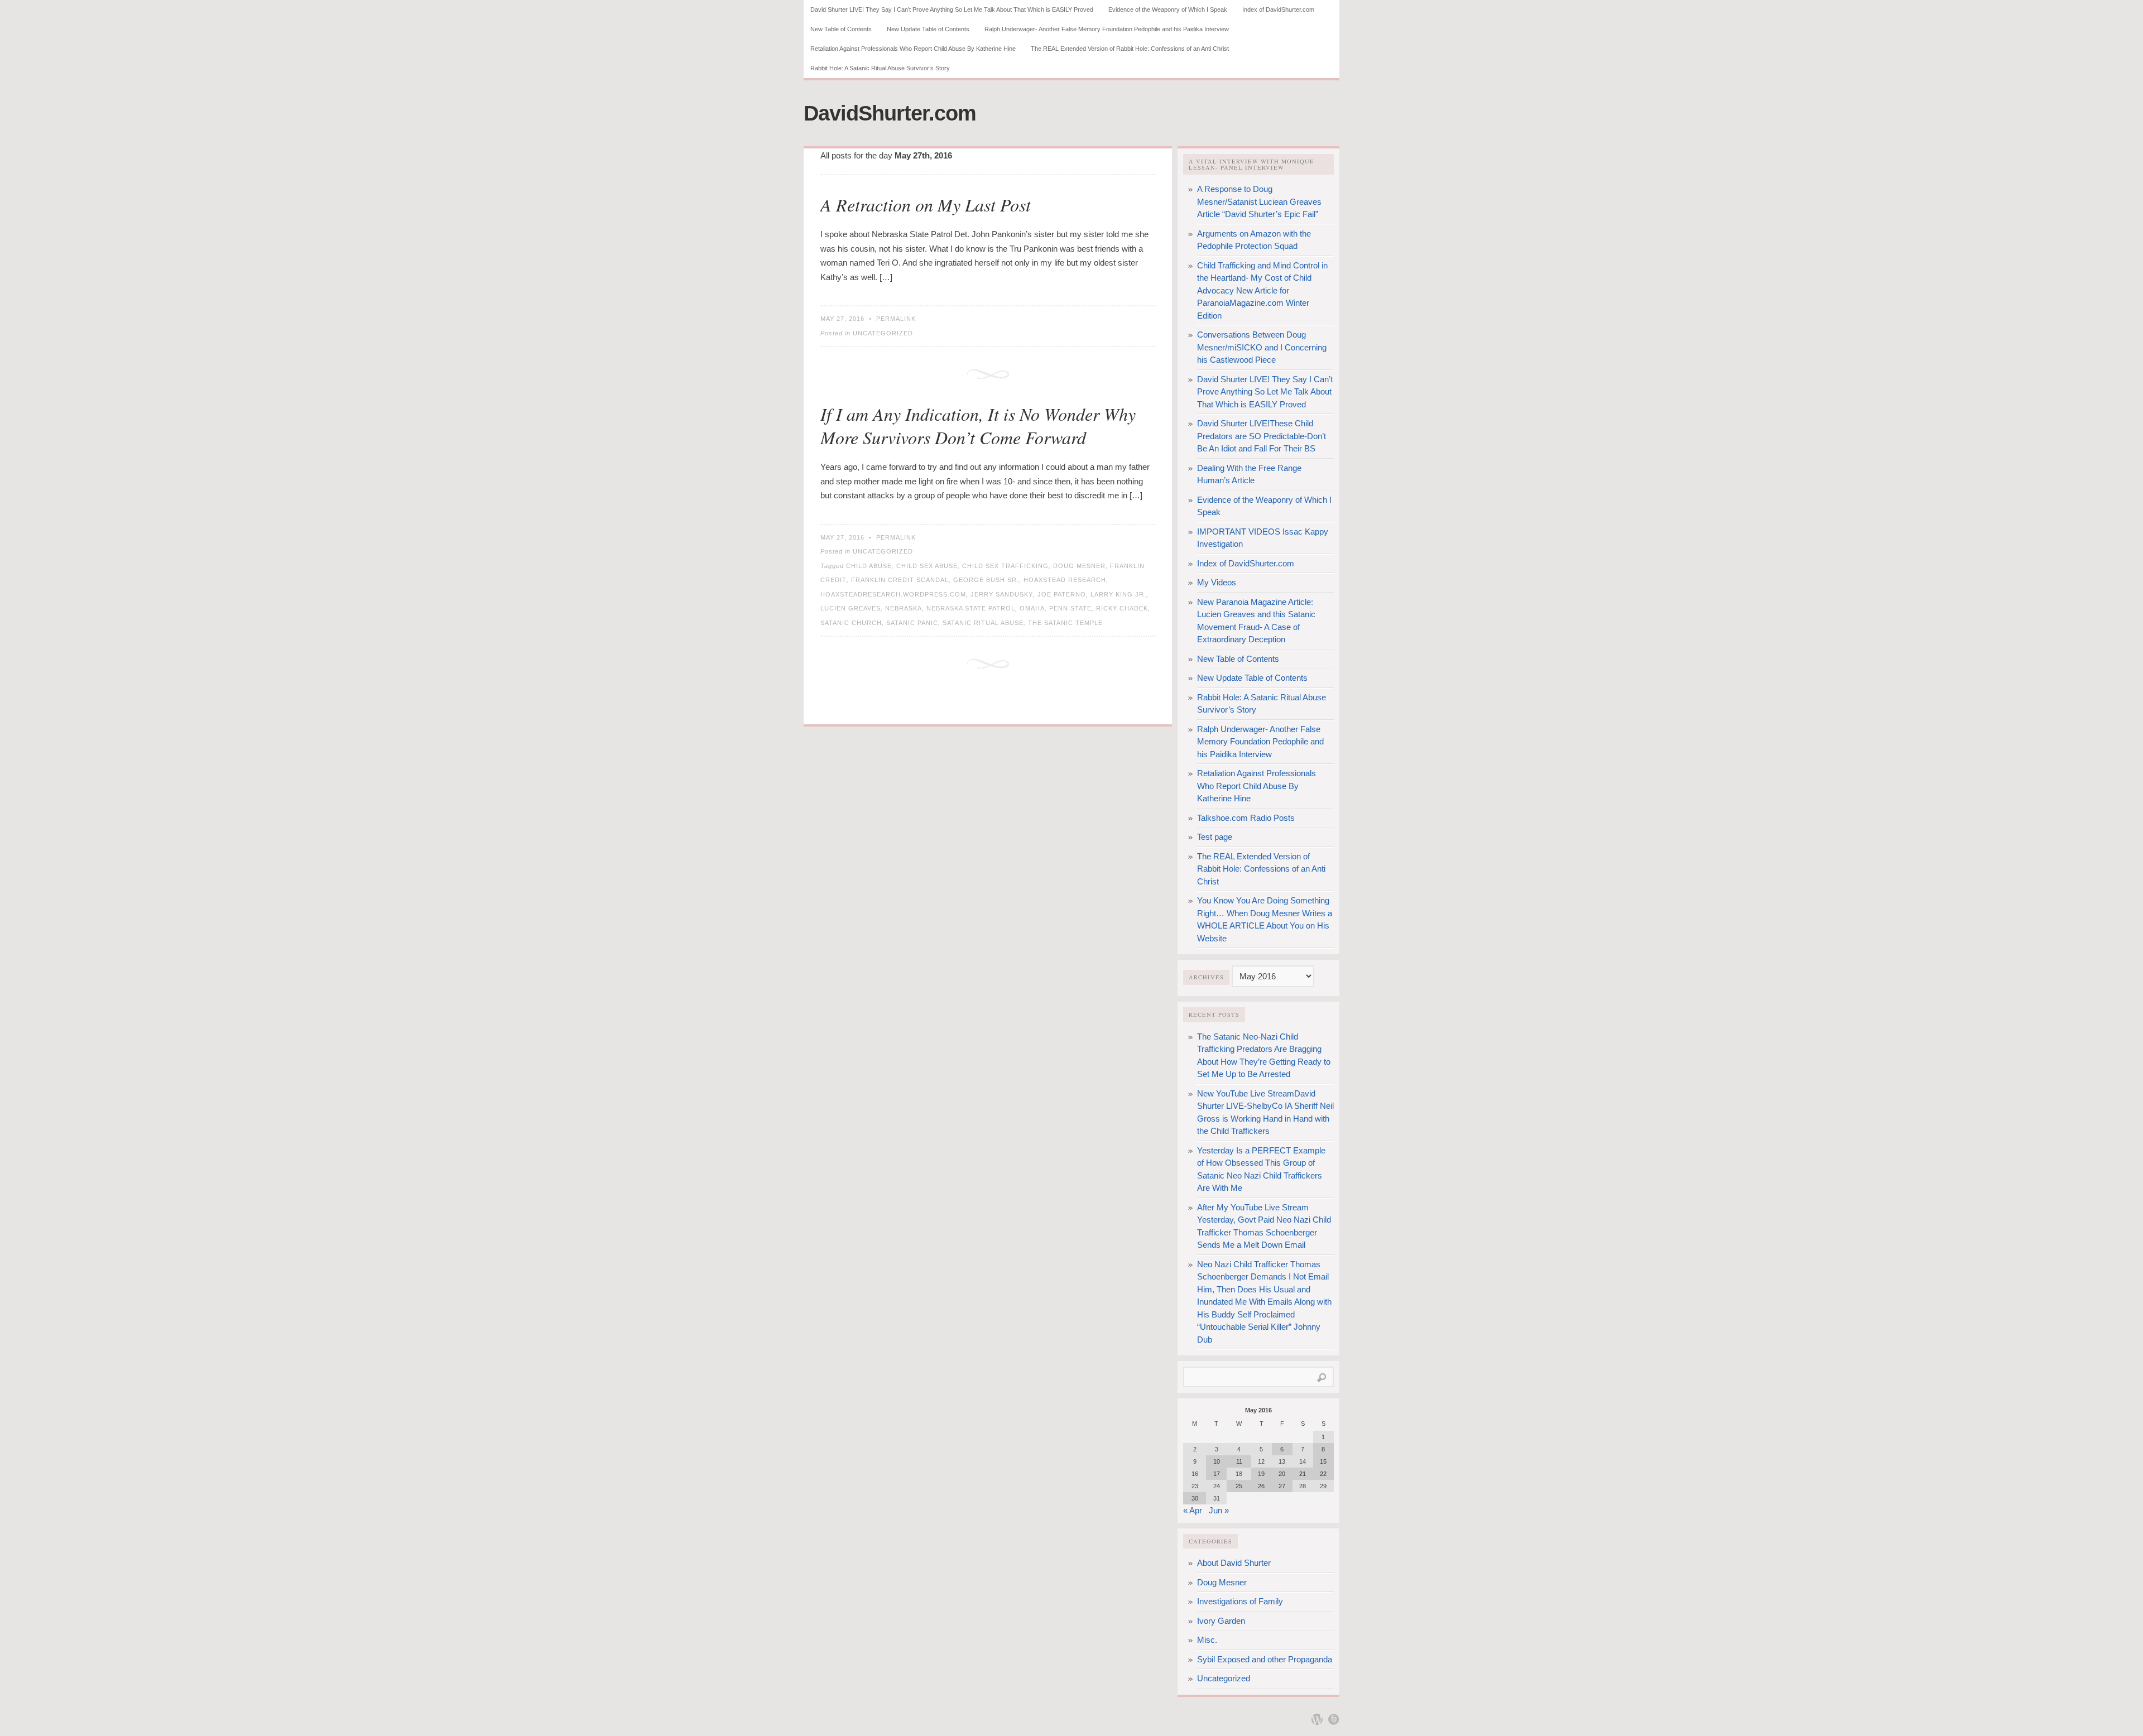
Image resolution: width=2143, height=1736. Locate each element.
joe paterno (1062, 594)
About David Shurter (1234, 1563)
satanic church (851, 623)
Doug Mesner (1222, 1582)
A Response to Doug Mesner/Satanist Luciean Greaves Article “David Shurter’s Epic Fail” (1259, 201)
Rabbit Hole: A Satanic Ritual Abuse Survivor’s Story (880, 68)
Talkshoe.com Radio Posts (1246, 818)
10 (1217, 1461)
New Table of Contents (841, 29)
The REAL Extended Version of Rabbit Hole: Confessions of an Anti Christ (1130, 49)
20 (1282, 1474)
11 (1239, 1461)
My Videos (1217, 582)
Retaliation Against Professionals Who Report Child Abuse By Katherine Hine (913, 49)
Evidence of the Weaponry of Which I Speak (1168, 9)
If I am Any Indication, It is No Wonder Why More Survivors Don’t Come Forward (978, 425)
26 (1261, 1486)
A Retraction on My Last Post (926, 205)
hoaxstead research (1065, 580)
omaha (1032, 608)
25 (1239, 1486)
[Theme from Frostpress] (1334, 1719)
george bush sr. (986, 580)
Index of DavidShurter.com (1278, 9)
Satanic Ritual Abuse (983, 623)
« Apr (1193, 1510)
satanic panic (912, 623)
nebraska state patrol (971, 608)
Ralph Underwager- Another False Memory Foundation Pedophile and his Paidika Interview (1107, 29)
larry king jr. (1118, 594)
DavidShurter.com (890, 113)
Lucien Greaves (851, 608)
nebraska (904, 608)
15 (1323, 1461)
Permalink (896, 319)
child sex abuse (927, 566)
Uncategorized (883, 333)
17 (1217, 1474)
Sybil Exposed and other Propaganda (1265, 1659)
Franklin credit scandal (900, 580)
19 (1261, 1474)
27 (1282, 1486)
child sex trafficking (1005, 566)
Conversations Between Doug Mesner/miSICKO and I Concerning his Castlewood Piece (1262, 347)
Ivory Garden (1221, 1621)
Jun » (1219, 1510)
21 (1303, 1474)
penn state (1070, 608)
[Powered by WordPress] (1317, 1719)
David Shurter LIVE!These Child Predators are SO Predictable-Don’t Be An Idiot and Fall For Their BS (1262, 436)
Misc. (1207, 1640)
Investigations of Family (1240, 1601)
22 (1323, 1474)
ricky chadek (1122, 608)
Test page (1215, 837)
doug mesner (1079, 566)
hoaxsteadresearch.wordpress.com (893, 594)
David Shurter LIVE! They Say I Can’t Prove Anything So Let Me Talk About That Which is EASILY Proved (952, 9)
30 (1195, 1498)
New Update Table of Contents (928, 29)
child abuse (869, 566)
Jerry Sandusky (1002, 594)
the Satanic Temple (1065, 623)
